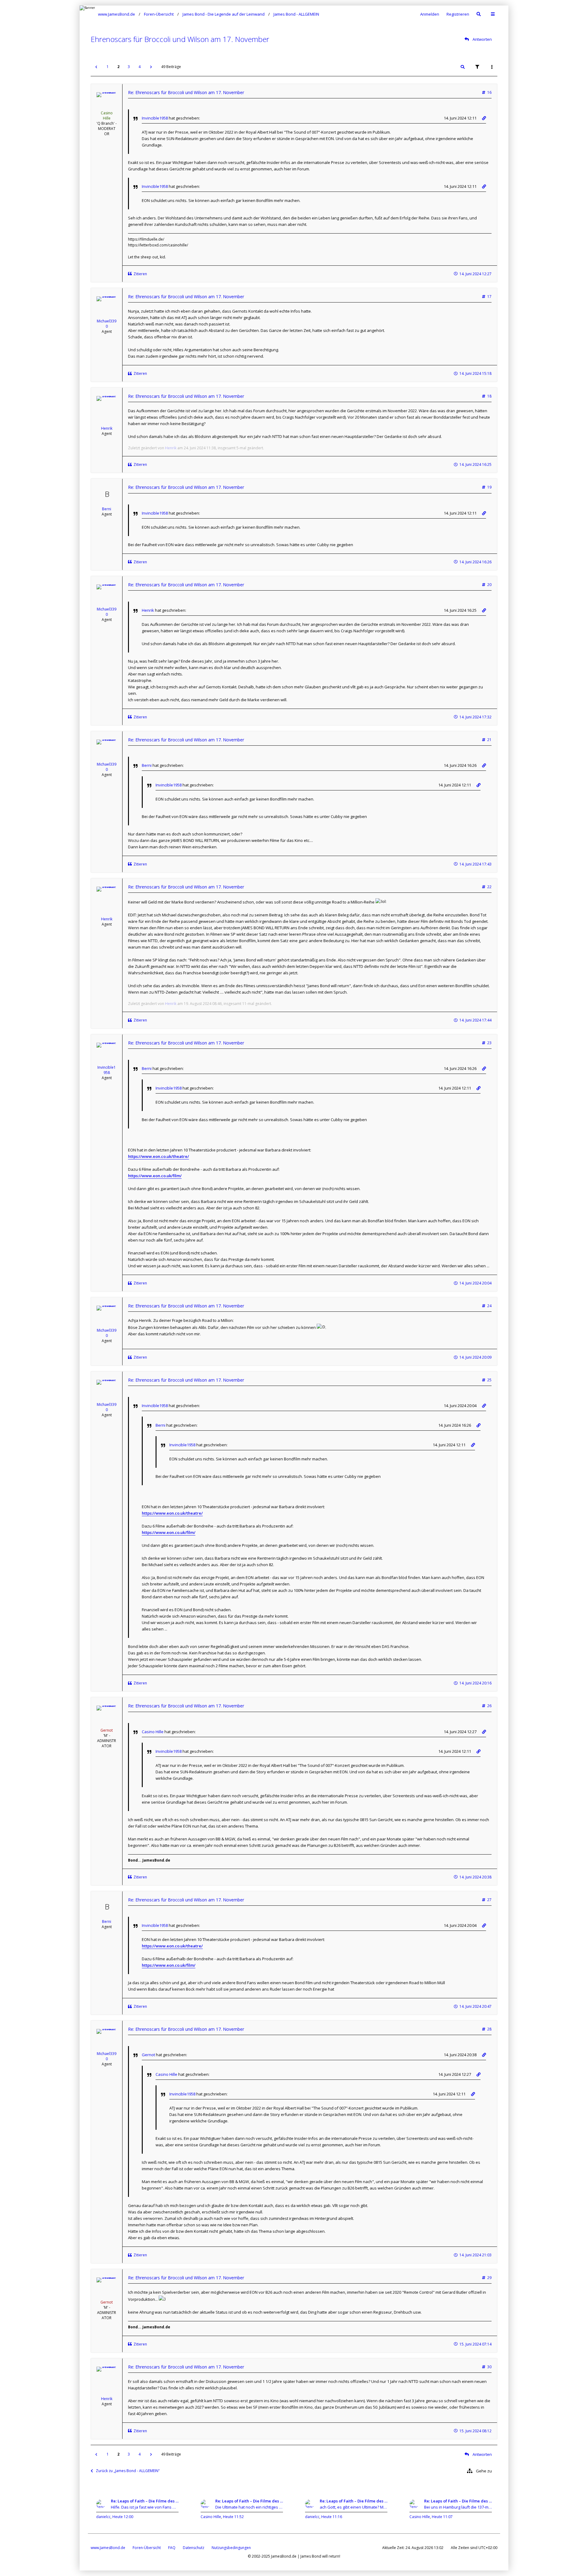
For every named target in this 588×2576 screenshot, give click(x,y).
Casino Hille (107, 116)
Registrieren (458, 14)
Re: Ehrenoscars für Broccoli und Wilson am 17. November (186, 92)
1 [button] (108, 67)
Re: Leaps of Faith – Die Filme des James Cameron (145, 2501)
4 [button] (139, 67)
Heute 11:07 (442, 2517)
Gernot (107, 1730)
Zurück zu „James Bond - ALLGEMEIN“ (128, 2471)
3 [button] (129, 67)
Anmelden (430, 14)
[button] (96, 67)
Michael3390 (107, 324)
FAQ (172, 2548)
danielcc (103, 2517)
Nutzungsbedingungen (231, 2548)
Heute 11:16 (332, 2517)
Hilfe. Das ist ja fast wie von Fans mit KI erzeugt (145, 2507)
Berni (107, 509)
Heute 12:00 (123, 2517)
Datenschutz (194, 2548)
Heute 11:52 (233, 2517)
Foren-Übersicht (147, 2548)
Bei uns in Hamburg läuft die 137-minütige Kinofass (458, 2507)
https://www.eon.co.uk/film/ (155, 1176)
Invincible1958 (155, 118)
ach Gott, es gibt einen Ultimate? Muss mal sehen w (354, 2507)
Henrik (107, 428)
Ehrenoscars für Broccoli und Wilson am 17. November (180, 39)
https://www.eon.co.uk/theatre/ (158, 1156)
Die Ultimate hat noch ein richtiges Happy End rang (249, 2507)
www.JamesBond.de (108, 2548)
